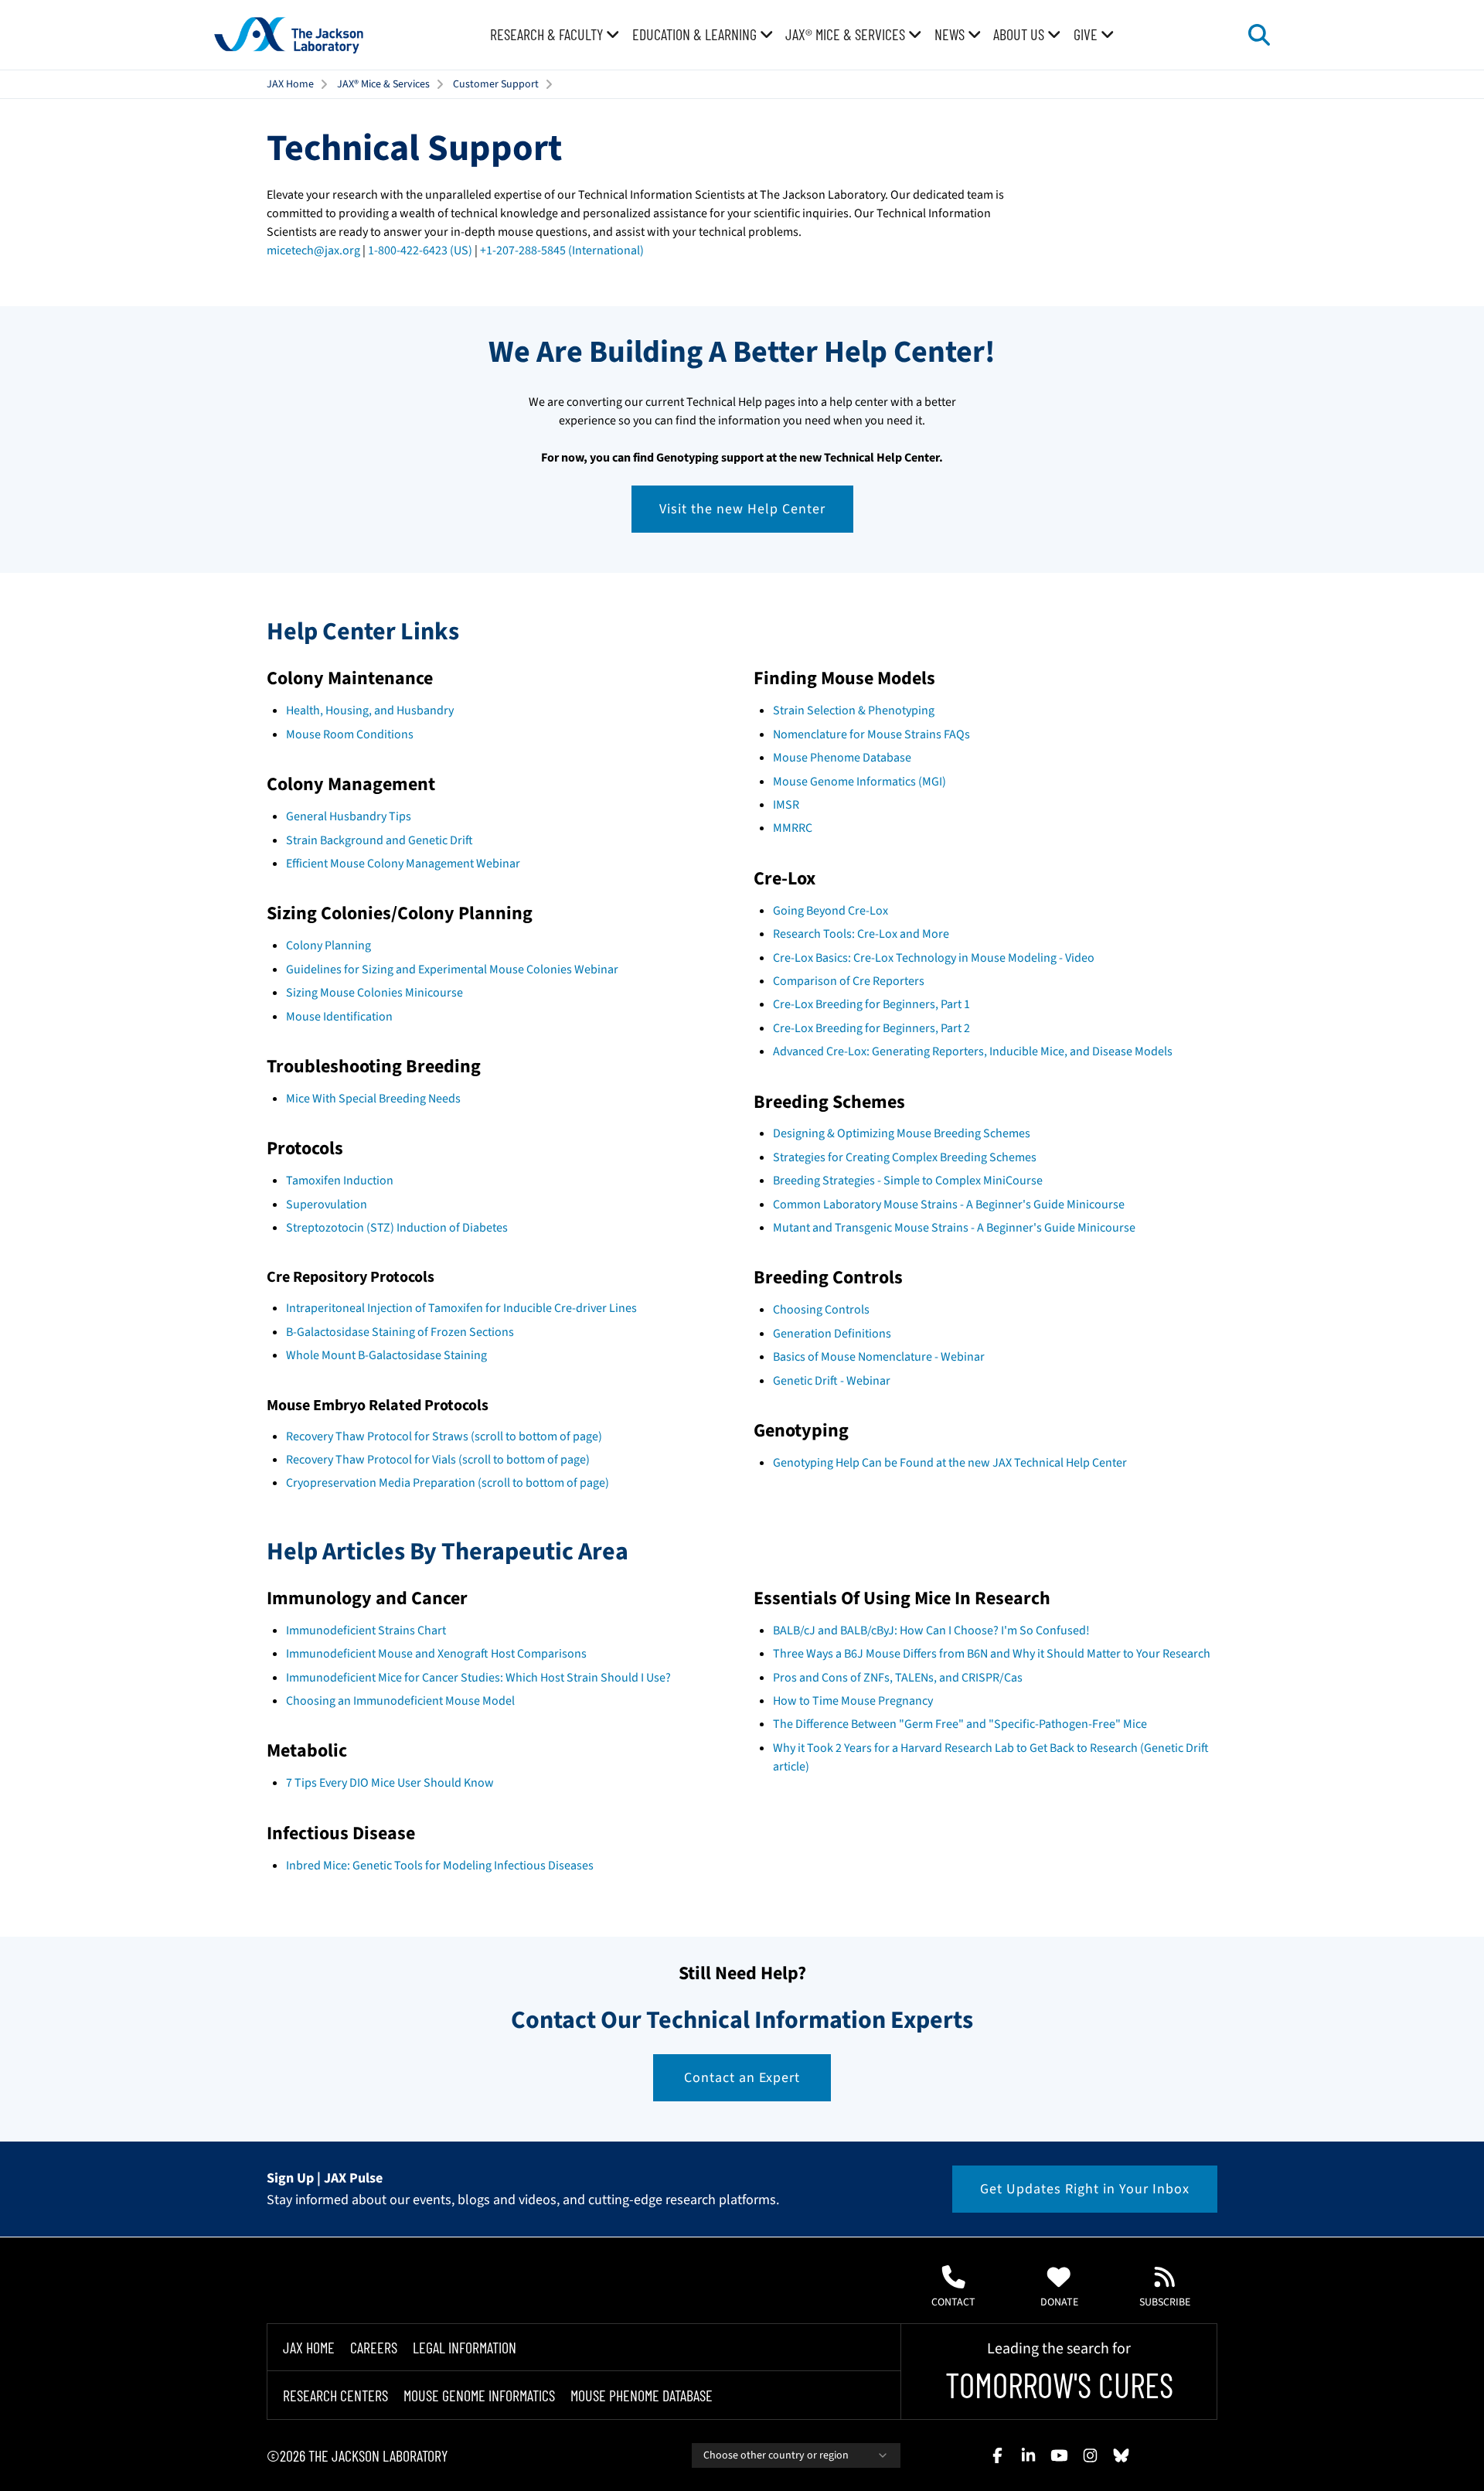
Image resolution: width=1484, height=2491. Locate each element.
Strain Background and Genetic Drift (380, 840)
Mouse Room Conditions (350, 734)
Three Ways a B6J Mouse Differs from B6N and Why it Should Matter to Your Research (992, 1654)
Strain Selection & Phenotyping (854, 710)
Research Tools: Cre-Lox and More (861, 934)
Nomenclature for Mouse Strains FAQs (871, 734)
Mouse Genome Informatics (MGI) (859, 782)
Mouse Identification (339, 1017)
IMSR (786, 805)
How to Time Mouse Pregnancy (853, 1701)
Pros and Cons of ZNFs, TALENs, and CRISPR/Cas (898, 1678)
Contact (953, 2302)
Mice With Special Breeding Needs (373, 1099)
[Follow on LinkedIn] (1028, 2455)
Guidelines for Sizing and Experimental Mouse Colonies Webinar (452, 969)
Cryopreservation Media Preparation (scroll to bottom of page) (448, 1483)
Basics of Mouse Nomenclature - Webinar (879, 1357)
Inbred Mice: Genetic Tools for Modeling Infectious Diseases (440, 1866)
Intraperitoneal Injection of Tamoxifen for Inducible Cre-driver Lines (461, 1308)
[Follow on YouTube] (1059, 2455)
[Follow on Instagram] (1090, 2455)
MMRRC (793, 828)
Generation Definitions (832, 1334)
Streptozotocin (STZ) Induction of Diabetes (397, 1228)
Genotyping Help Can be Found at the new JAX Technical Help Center (950, 1463)
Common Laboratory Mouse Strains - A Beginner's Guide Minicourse (949, 1205)
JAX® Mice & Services (383, 84)
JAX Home (290, 84)
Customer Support (496, 84)
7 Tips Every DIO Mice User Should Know (390, 1783)
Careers (374, 2347)
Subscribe (1165, 2302)
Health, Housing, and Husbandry (370, 710)
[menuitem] (555, 35)
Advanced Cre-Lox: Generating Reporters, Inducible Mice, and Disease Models (973, 1051)
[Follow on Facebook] (997, 2455)
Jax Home (309, 2347)
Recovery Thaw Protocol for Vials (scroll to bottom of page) (438, 1460)
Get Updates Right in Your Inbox (1085, 2189)
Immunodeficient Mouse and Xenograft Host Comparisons (436, 1654)
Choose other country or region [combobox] (776, 2455)
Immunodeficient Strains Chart (366, 1631)
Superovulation (327, 1205)
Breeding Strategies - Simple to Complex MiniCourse (908, 1181)
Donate (1059, 2302)
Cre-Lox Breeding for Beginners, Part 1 (871, 1004)
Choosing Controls (821, 1310)
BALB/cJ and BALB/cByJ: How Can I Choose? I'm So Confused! (931, 1631)
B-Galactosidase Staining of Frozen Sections (400, 1332)
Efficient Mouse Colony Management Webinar (403, 864)
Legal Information (465, 2347)
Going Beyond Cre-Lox (830, 911)
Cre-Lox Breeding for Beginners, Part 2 (871, 1028)
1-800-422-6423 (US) (420, 250)
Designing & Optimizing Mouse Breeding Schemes (902, 1133)
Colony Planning (328, 946)
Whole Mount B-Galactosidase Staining (386, 1355)
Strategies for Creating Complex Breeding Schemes (905, 1157)
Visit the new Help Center (742, 509)
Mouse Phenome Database (842, 758)
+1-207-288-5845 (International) (562, 250)
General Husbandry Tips (349, 816)
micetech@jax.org (313, 250)
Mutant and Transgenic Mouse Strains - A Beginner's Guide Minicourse (954, 1228)
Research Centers (335, 2395)
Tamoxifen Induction (340, 1181)
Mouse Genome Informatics (479, 2395)
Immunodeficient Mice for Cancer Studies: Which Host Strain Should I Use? (478, 1678)
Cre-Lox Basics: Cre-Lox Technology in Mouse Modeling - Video (934, 958)
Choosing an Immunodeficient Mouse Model (400, 1701)
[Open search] (1259, 35)
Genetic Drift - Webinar (832, 1381)
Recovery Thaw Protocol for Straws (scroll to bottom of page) (444, 1436)
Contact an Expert (742, 2078)
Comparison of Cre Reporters (849, 981)
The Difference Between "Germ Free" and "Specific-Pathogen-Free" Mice (960, 1724)
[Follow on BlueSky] (1121, 2455)
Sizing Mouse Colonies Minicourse (374, 993)
